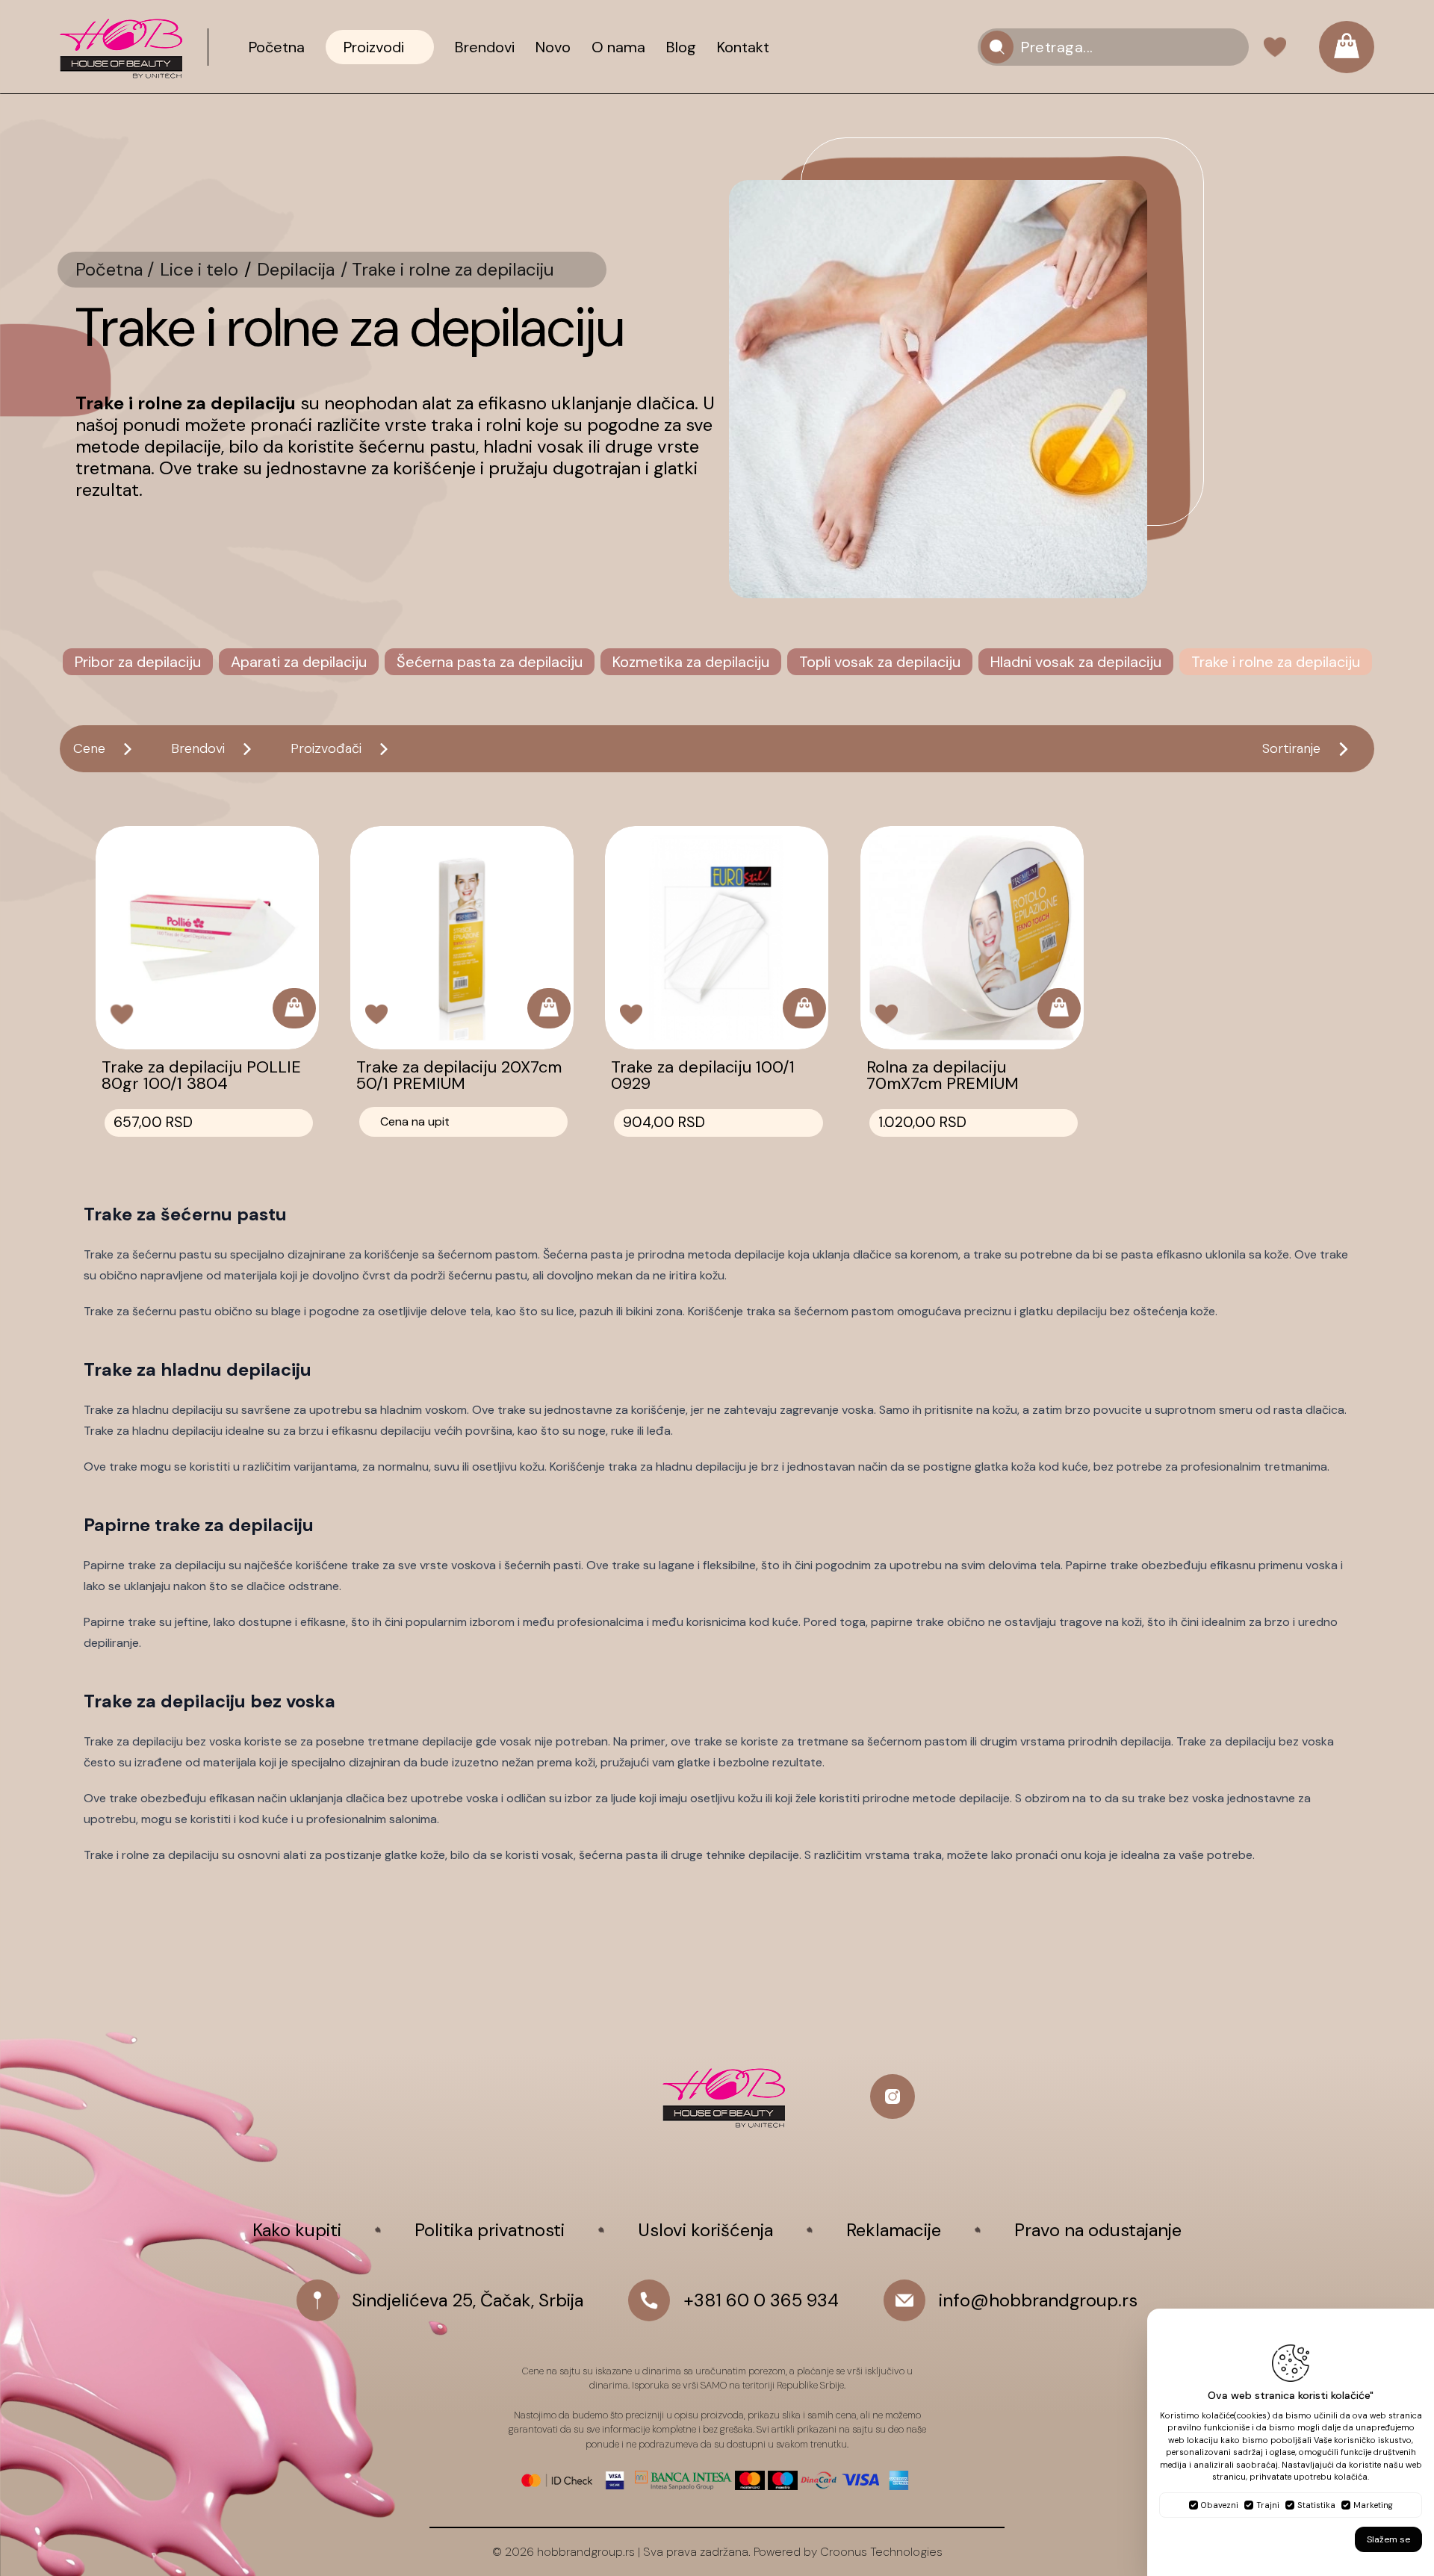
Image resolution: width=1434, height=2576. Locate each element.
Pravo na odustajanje (1098, 2230)
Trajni (1268, 2505)
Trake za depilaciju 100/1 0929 (703, 1076)
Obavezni (1220, 2505)
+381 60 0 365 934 (761, 2300)
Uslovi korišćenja (705, 2230)
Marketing (1373, 2505)
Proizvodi (374, 47)
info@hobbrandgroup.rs (1038, 2300)
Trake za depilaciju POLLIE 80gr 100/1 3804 (201, 1076)
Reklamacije (894, 2230)
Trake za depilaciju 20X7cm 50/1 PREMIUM (459, 1076)
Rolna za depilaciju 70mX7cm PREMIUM (943, 1076)
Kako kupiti (297, 2230)
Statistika (1316, 2505)
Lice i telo (199, 270)
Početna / (115, 270)
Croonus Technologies (881, 2552)
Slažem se (1388, 2539)
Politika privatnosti (490, 2230)
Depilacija (296, 270)
